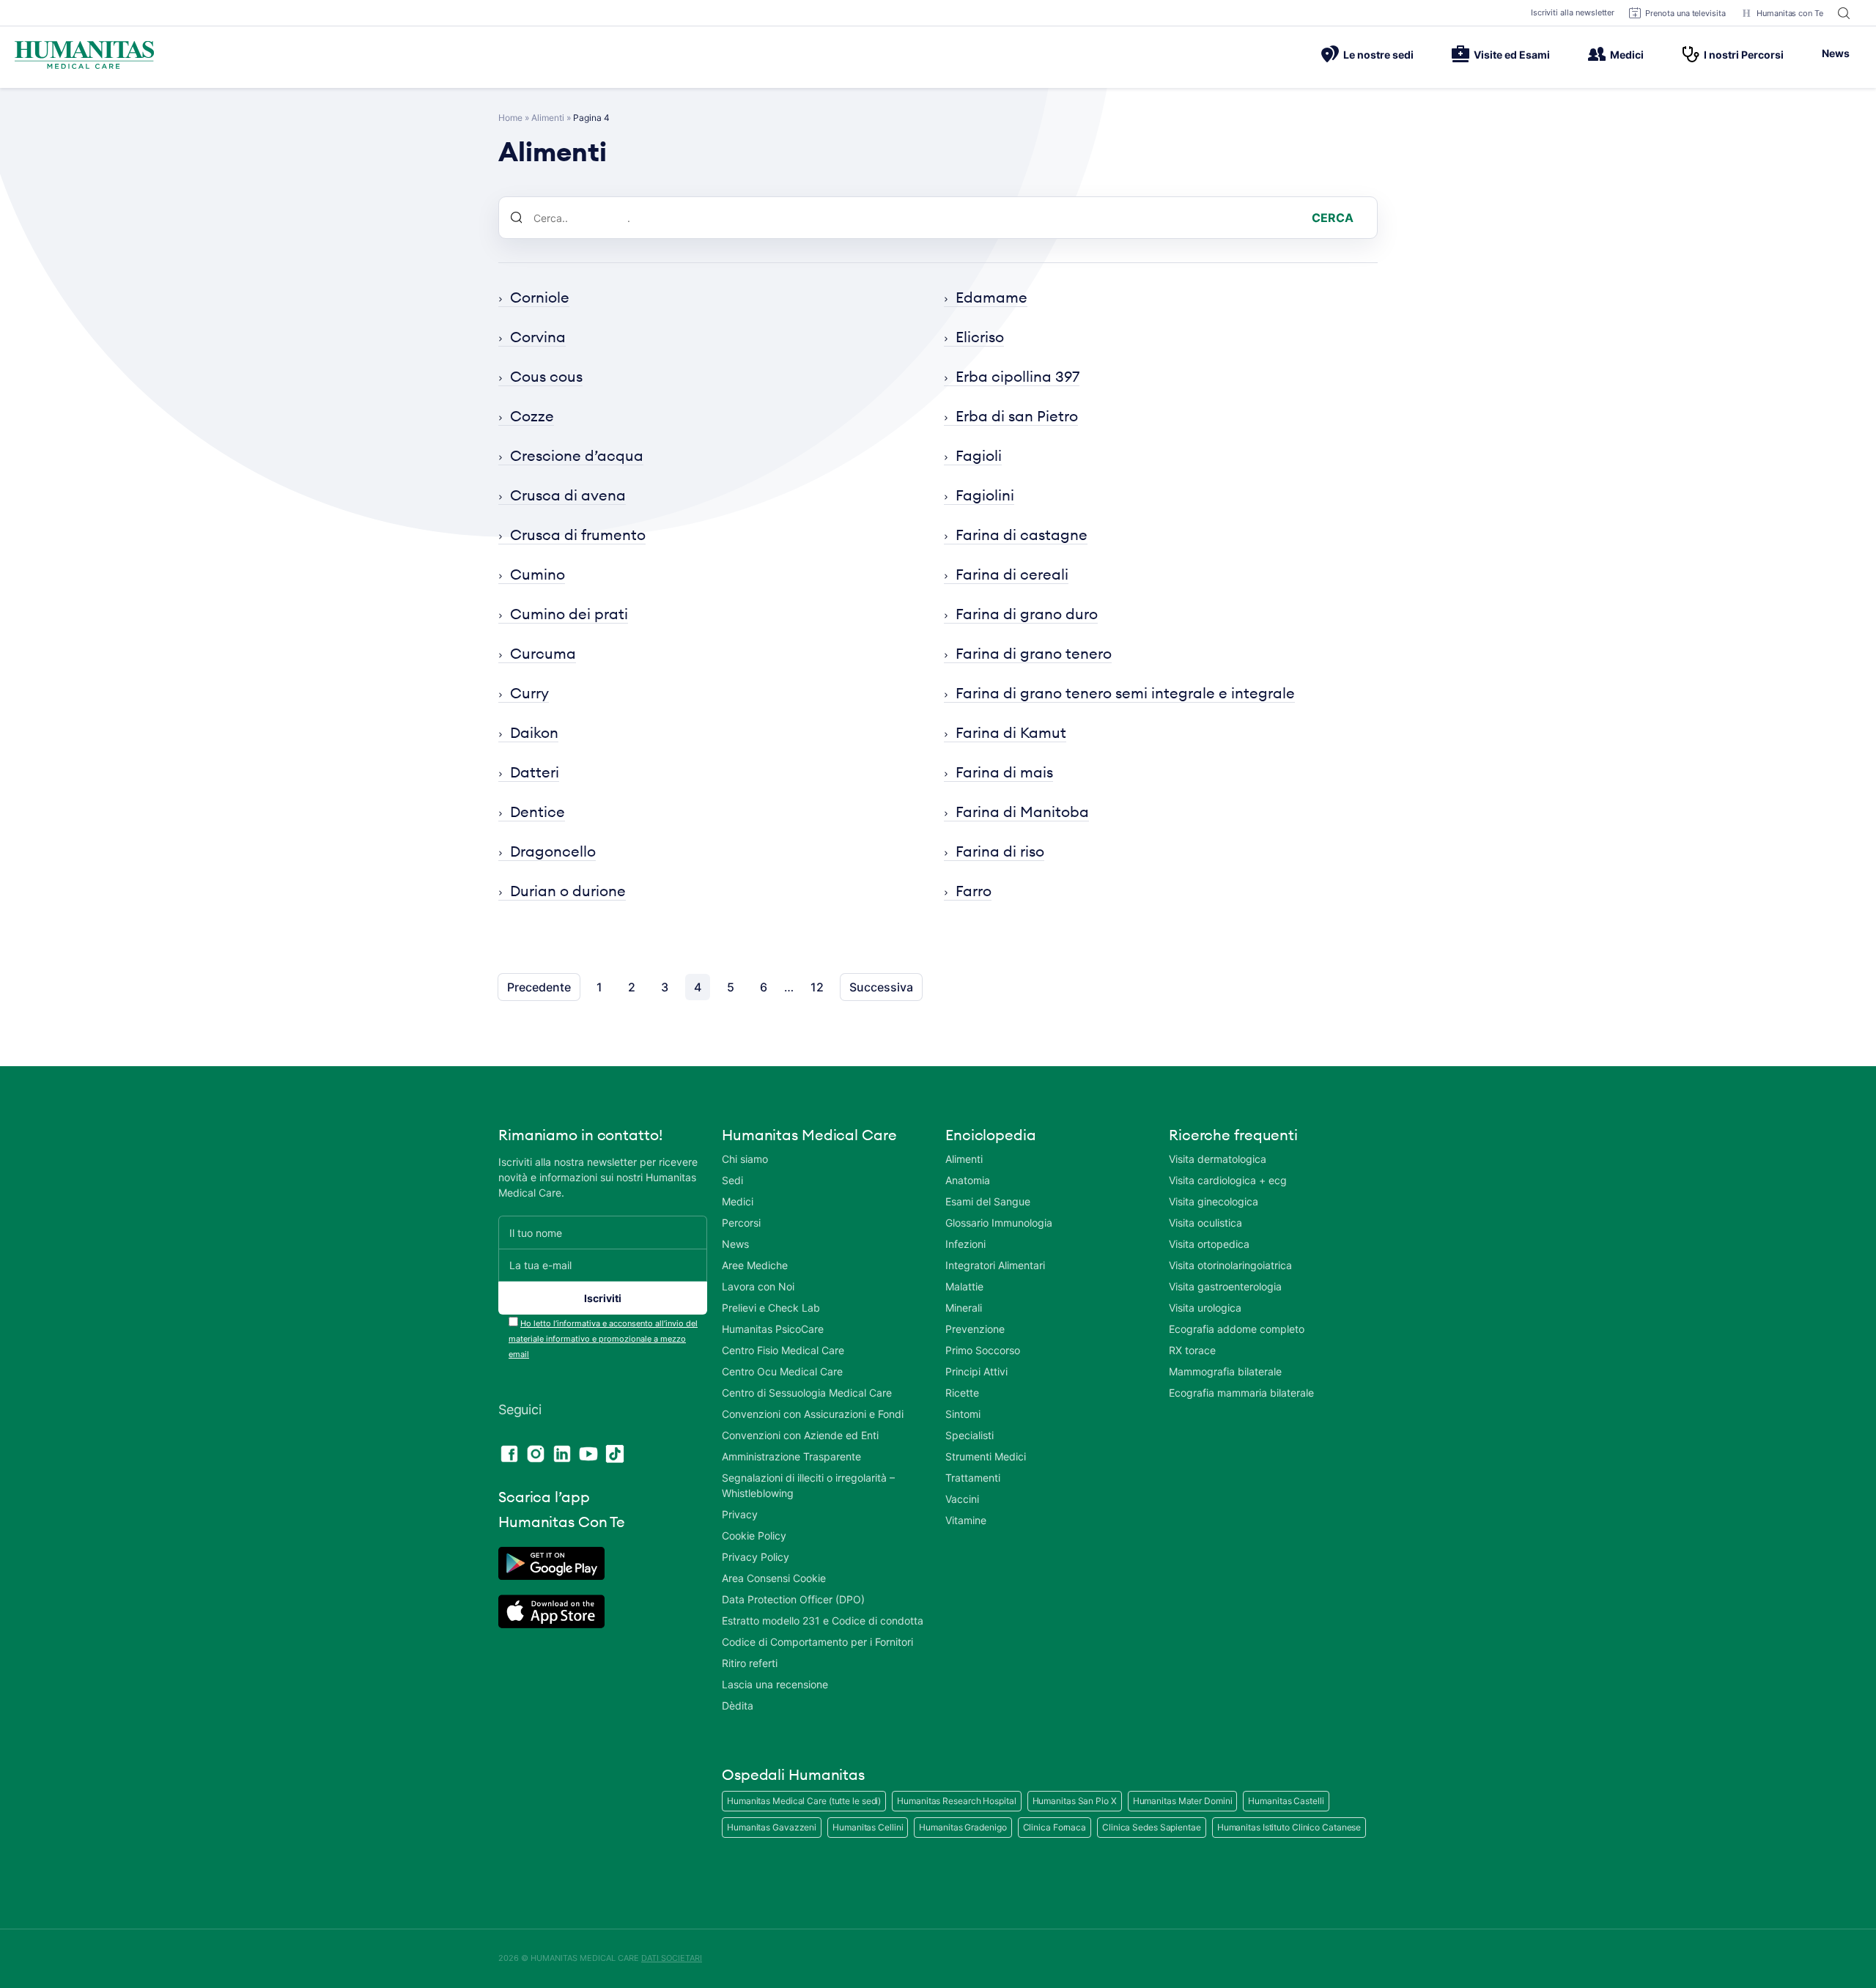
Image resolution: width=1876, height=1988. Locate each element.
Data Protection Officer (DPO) (793, 1599)
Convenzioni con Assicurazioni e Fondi (813, 1414)
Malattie (964, 1286)
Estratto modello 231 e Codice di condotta (823, 1621)
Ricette (962, 1393)
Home (510, 118)
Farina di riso (1000, 851)
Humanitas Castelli (1286, 1801)
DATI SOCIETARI (672, 1958)
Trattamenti (973, 1478)
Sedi (732, 1180)
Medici (1627, 55)
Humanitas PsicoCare (773, 1329)
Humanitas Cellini (868, 1827)
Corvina (538, 337)
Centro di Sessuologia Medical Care (807, 1393)
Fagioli (979, 455)
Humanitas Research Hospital (956, 1801)
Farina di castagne (1022, 535)
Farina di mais (1004, 772)
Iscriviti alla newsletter (1573, 12)
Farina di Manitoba (1022, 812)
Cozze (532, 416)
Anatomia (968, 1180)
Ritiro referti (750, 1663)
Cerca (1333, 218)
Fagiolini (985, 495)
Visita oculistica (1205, 1223)
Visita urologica (1205, 1308)
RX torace (1192, 1350)
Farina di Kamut (1011, 732)
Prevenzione (975, 1329)
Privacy (740, 1514)
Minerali (964, 1308)
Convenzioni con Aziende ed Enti (800, 1435)
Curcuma (543, 653)
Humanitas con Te (1790, 13)
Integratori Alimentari (995, 1265)
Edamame (991, 297)
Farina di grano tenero (1034, 653)
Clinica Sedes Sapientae (1152, 1827)
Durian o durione (568, 891)
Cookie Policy (754, 1536)
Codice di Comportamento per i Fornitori (817, 1642)
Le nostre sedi (1378, 55)
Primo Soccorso (983, 1350)
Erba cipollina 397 (1018, 376)
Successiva (881, 987)
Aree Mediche (755, 1265)
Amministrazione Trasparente (791, 1456)
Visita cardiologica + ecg (1228, 1180)
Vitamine (966, 1520)
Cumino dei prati (569, 614)
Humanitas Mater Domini (1183, 1801)
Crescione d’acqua (577, 455)
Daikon (534, 732)
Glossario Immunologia (999, 1223)
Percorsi (741, 1223)
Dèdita (738, 1706)
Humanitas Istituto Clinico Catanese (1289, 1827)
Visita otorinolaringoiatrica (1230, 1265)
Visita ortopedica (1209, 1244)
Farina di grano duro (1027, 614)
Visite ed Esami (1512, 55)
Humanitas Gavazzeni (772, 1827)
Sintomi (963, 1414)
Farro (974, 891)
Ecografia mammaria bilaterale (1241, 1393)
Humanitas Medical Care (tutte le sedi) (804, 1801)
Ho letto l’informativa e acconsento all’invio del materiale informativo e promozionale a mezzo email (603, 1339)
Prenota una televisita (1685, 13)
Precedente (539, 987)
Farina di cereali (1012, 574)
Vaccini (962, 1499)
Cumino (538, 574)
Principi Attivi (976, 1371)
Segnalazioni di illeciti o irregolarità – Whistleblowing (808, 1485)
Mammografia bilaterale (1225, 1371)
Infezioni (965, 1244)
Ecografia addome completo (1237, 1329)
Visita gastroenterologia (1225, 1286)
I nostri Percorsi (1744, 55)
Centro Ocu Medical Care (782, 1371)
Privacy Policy (756, 1557)
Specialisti (970, 1435)
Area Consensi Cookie (774, 1578)
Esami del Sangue (988, 1201)
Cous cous (546, 376)
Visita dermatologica (1218, 1159)
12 (817, 987)
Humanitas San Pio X (1075, 1801)
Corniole (540, 297)
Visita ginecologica (1214, 1201)
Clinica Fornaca (1055, 1827)
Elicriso (980, 337)
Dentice (538, 812)
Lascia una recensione (775, 1684)
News (1836, 53)
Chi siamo (745, 1159)
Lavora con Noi (758, 1286)
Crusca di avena (568, 495)
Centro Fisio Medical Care (783, 1350)
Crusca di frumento (578, 535)
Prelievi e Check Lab (771, 1308)
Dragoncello (553, 851)
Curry (529, 693)
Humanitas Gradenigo (963, 1827)
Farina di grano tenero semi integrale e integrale (1125, 693)
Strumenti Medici (986, 1456)
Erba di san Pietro (1017, 416)
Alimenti (548, 118)
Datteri (535, 772)
